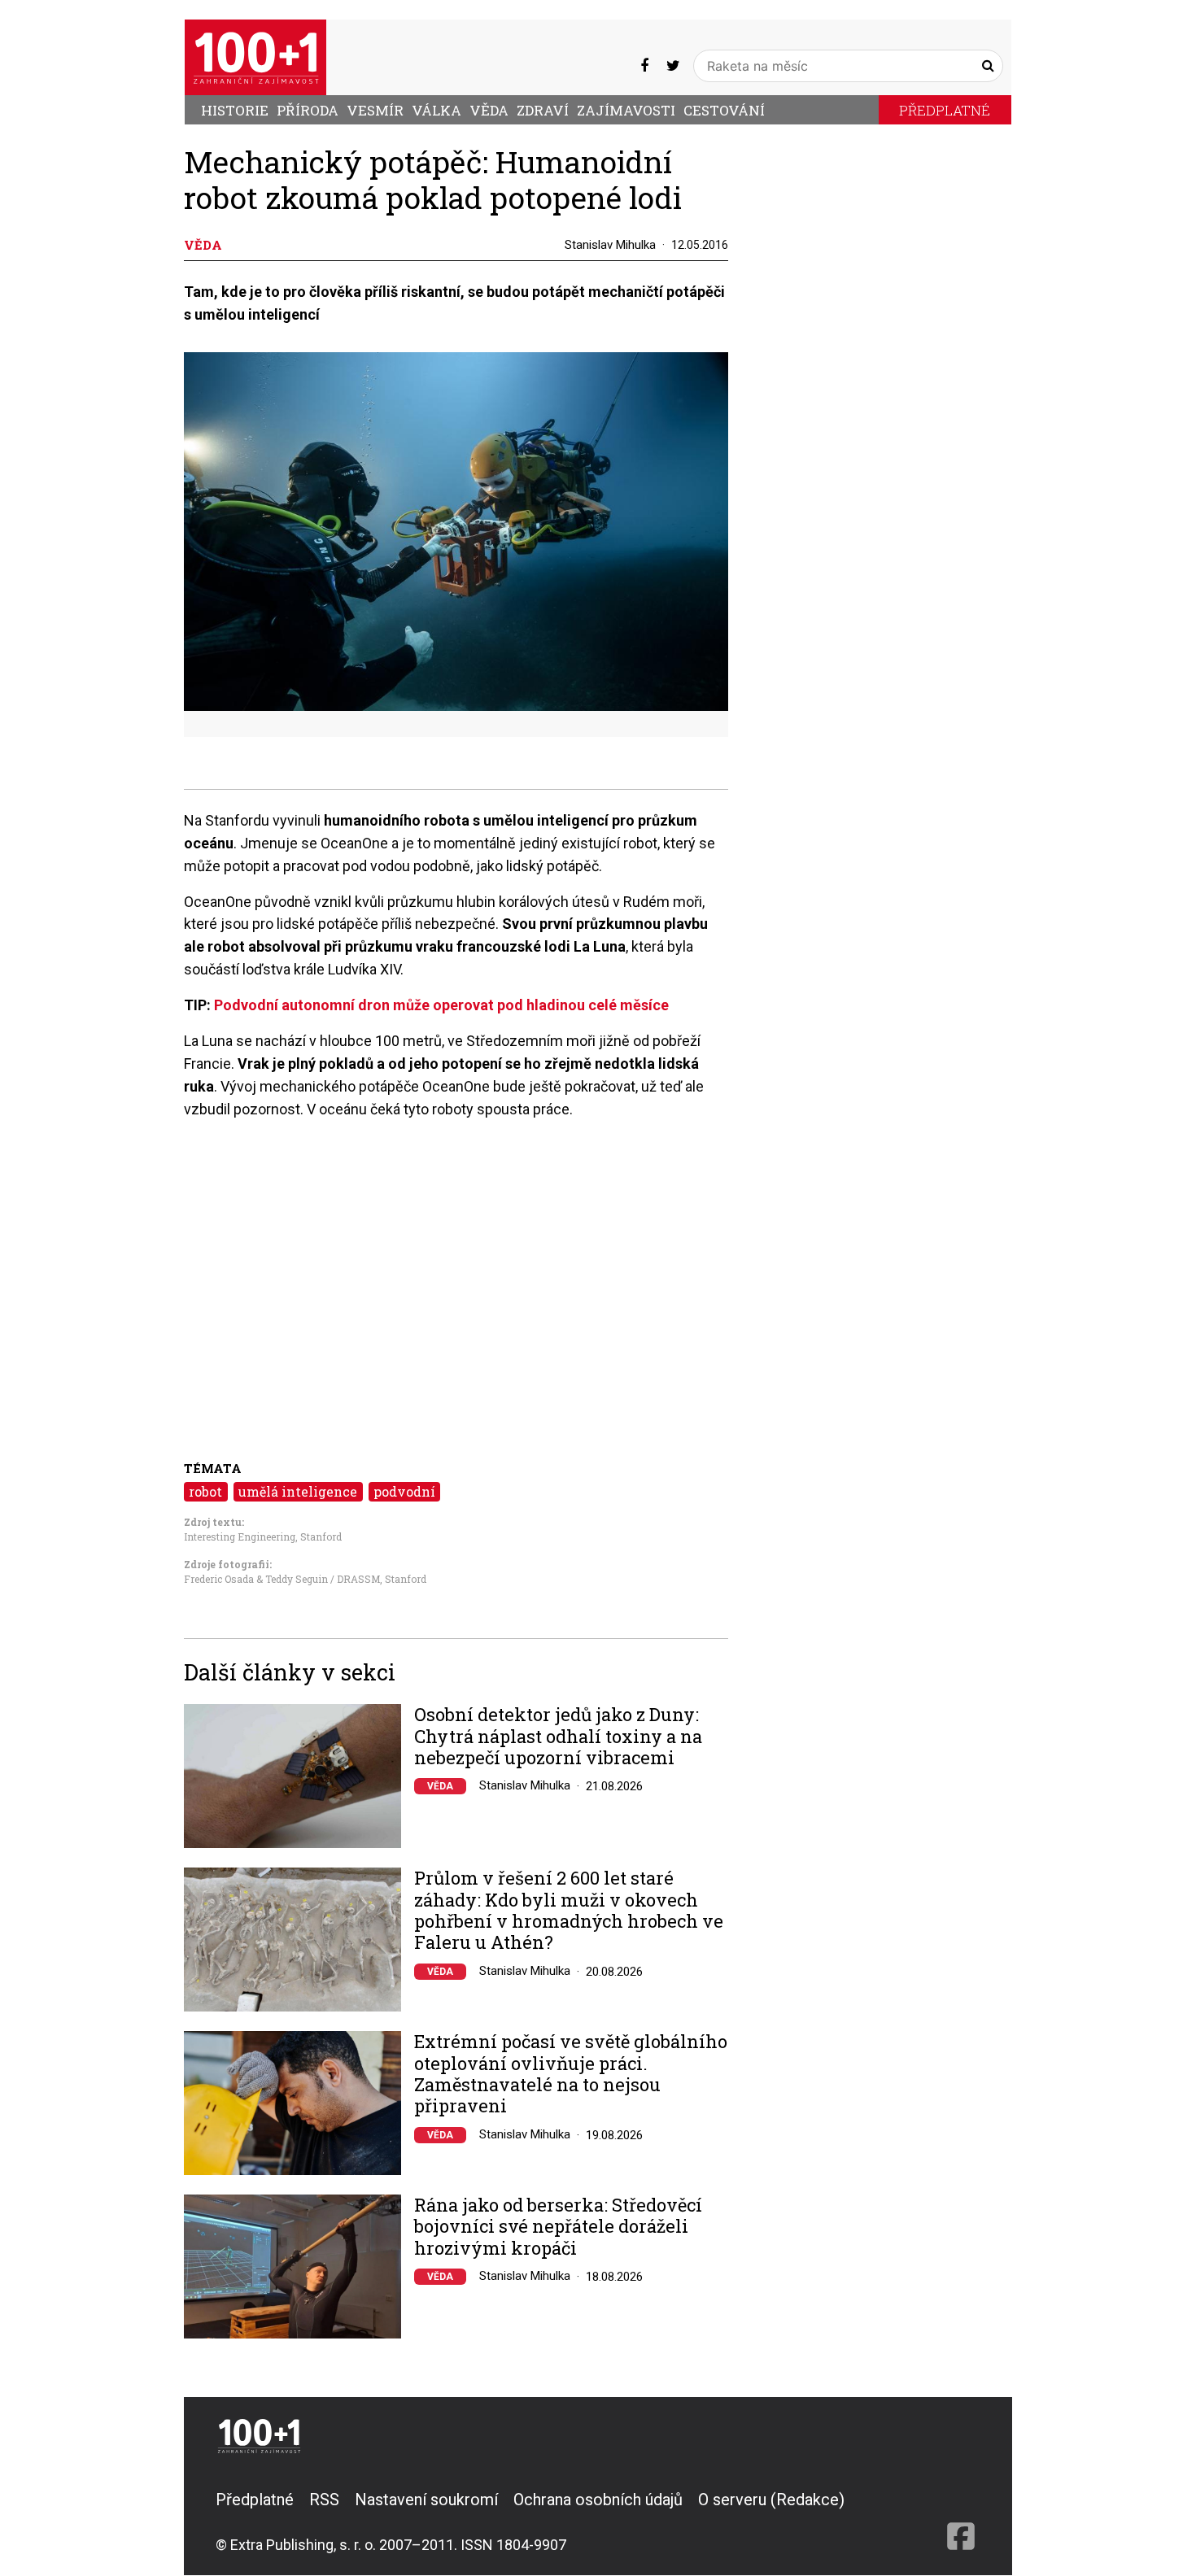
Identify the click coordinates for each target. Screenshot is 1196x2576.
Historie (235, 110)
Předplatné (945, 110)
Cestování (724, 110)
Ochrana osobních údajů (598, 2500)
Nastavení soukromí (426, 2500)
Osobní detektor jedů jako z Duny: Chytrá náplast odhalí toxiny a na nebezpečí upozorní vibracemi (558, 1736)
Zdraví (543, 110)
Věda (489, 110)
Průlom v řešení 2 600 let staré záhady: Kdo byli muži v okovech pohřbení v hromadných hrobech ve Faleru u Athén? (569, 1911)
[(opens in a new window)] (644, 65)
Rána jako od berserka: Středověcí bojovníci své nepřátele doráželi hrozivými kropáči (558, 2227)
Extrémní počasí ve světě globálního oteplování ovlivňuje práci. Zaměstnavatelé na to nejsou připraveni (571, 2074)
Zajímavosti (626, 110)
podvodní (404, 1491)
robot (205, 1491)
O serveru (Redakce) (771, 2500)
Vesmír (375, 110)
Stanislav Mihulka (610, 245)
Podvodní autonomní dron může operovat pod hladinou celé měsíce (441, 1005)
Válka (436, 110)
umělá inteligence (298, 1491)
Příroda (308, 110)
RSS (324, 2500)
